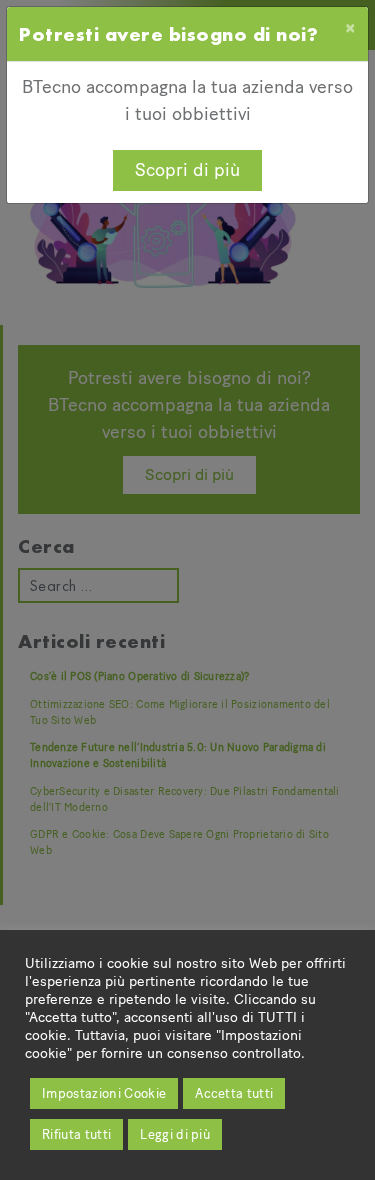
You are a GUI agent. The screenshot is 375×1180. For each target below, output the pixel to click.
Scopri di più (187, 170)
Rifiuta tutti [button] (76, 1134)
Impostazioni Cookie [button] (104, 1093)
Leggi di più (175, 1134)
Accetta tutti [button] (234, 1093)
